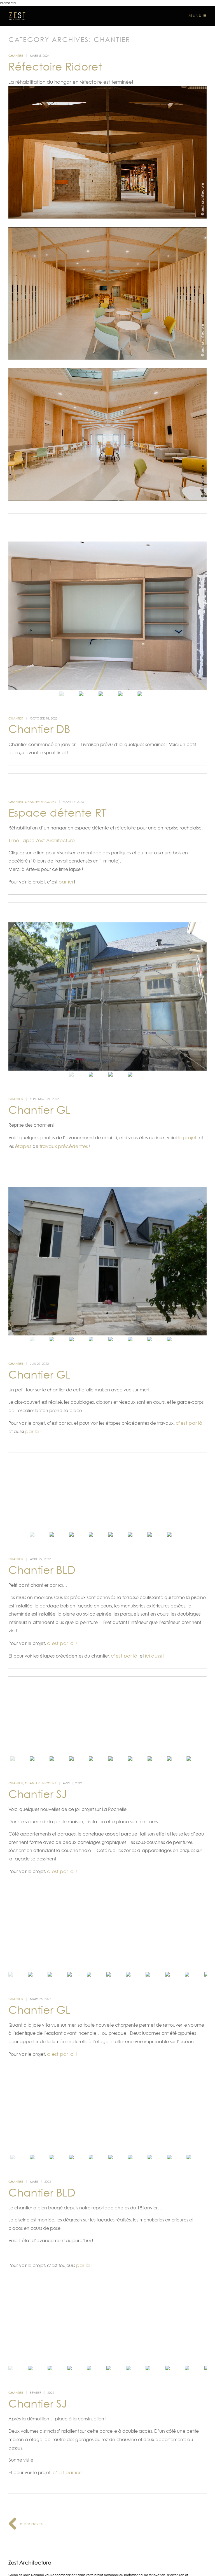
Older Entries (31, 2524)
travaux (48, 1146)
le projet (187, 1138)
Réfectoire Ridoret (55, 67)
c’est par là (189, 1423)
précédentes (73, 1146)
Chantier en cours (40, 802)
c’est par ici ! (62, 1643)
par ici (66, 882)
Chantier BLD (42, 1570)
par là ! (33, 1431)
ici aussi (154, 1656)
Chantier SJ (38, 1794)
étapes (23, 1146)
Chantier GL (39, 1110)
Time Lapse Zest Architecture (42, 840)
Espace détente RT (57, 813)
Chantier (16, 56)
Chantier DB (39, 729)
